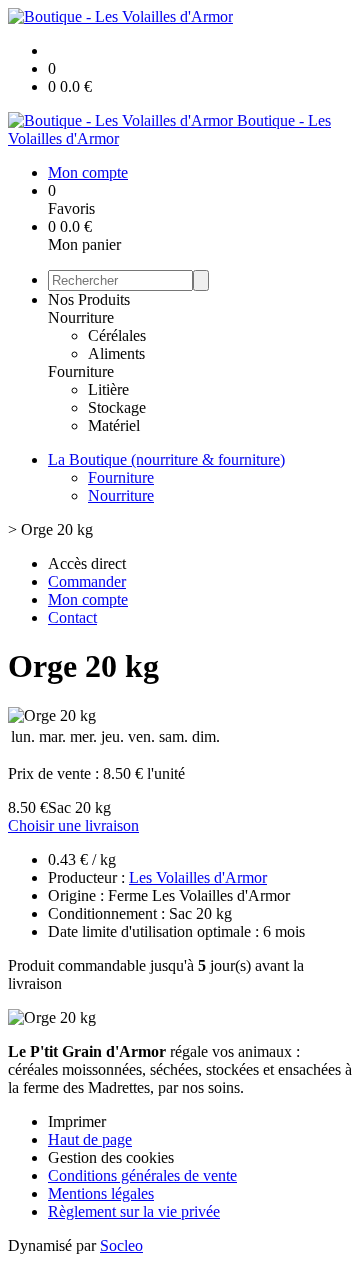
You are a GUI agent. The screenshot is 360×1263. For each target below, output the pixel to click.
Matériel (114, 425)
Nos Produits (89, 299)
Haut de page (90, 1139)
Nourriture (81, 317)
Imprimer (77, 1121)
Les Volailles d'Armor (198, 877)
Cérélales (117, 335)
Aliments (116, 353)
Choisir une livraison (73, 825)
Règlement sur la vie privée (134, 1211)
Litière (108, 389)
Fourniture (81, 371)
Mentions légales (101, 1193)
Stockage (117, 407)
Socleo (121, 1245)
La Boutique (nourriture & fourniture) (166, 459)
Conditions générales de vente (142, 1175)
